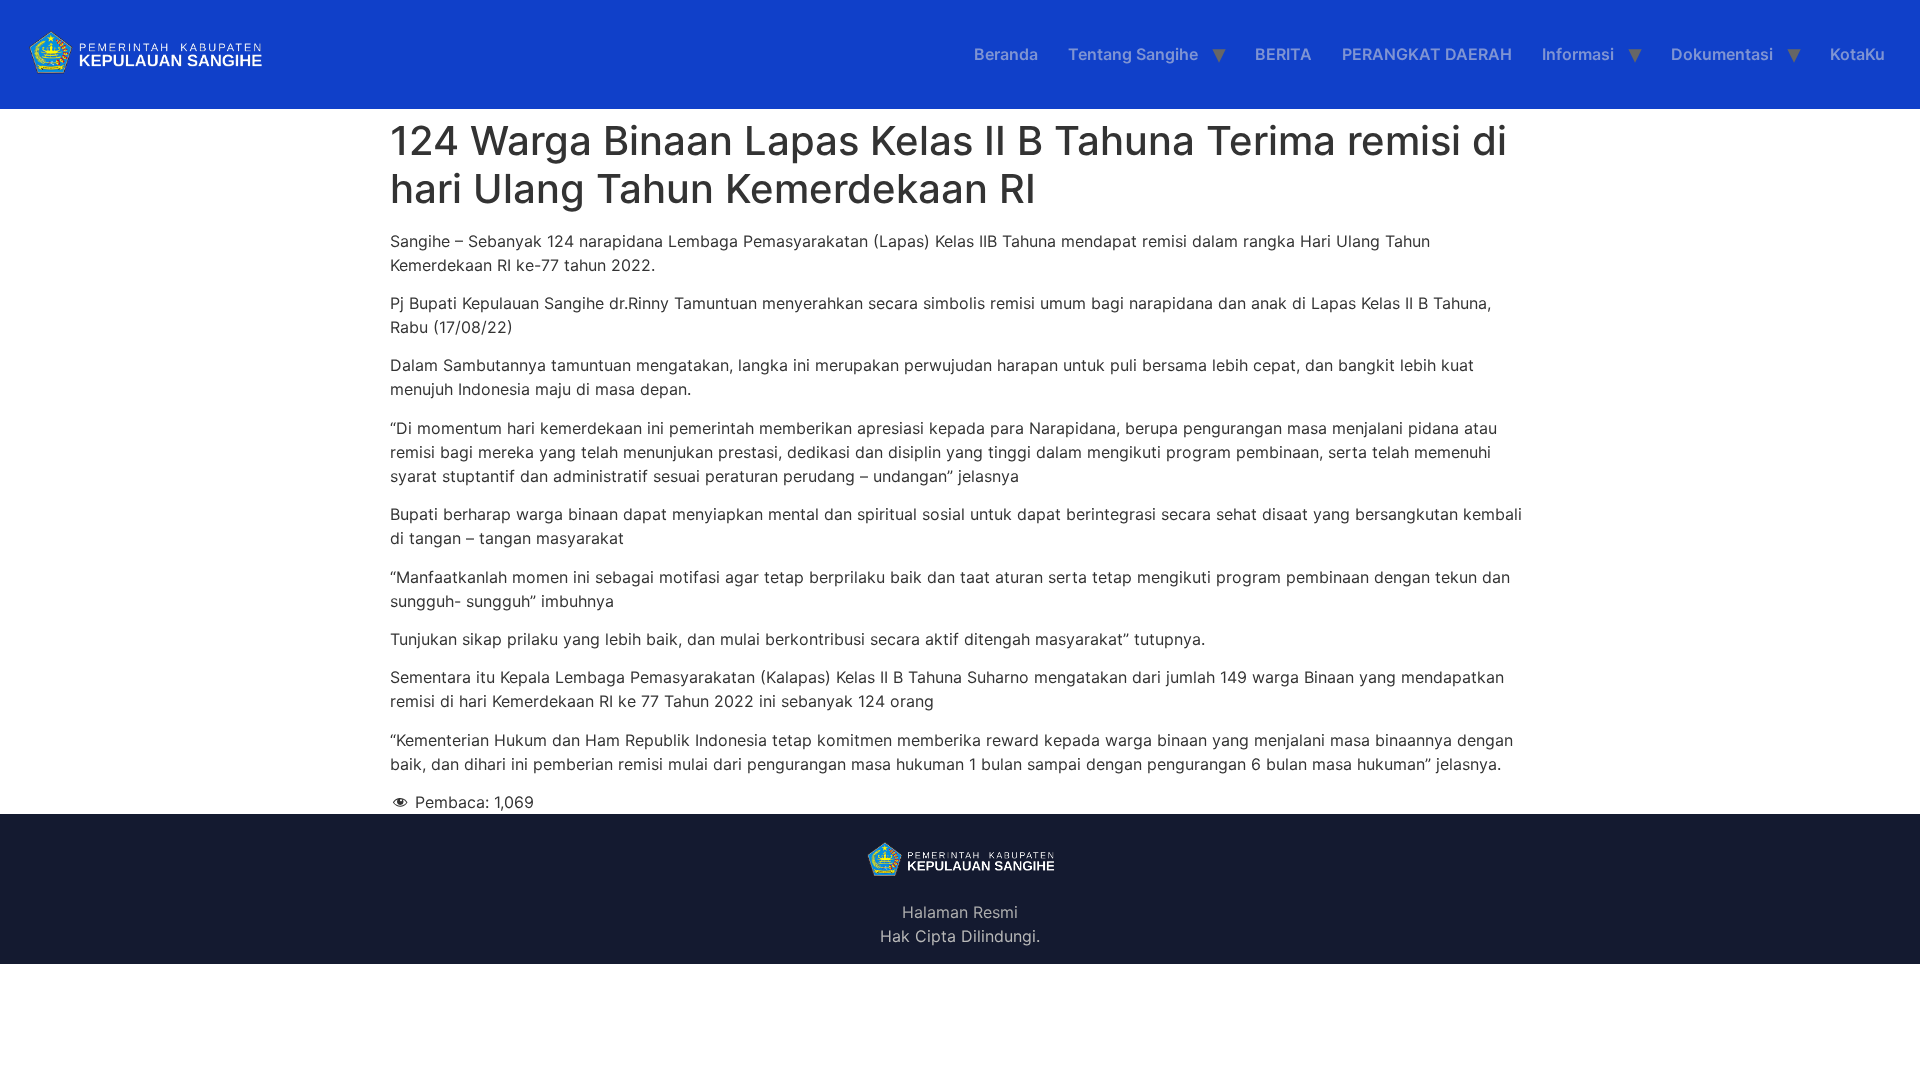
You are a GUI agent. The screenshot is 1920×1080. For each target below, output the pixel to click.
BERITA (1283, 54)
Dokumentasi (1722, 54)
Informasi (1578, 54)
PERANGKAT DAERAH (1427, 54)
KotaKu (1857, 54)
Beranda (1006, 54)
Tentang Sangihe (1133, 54)
